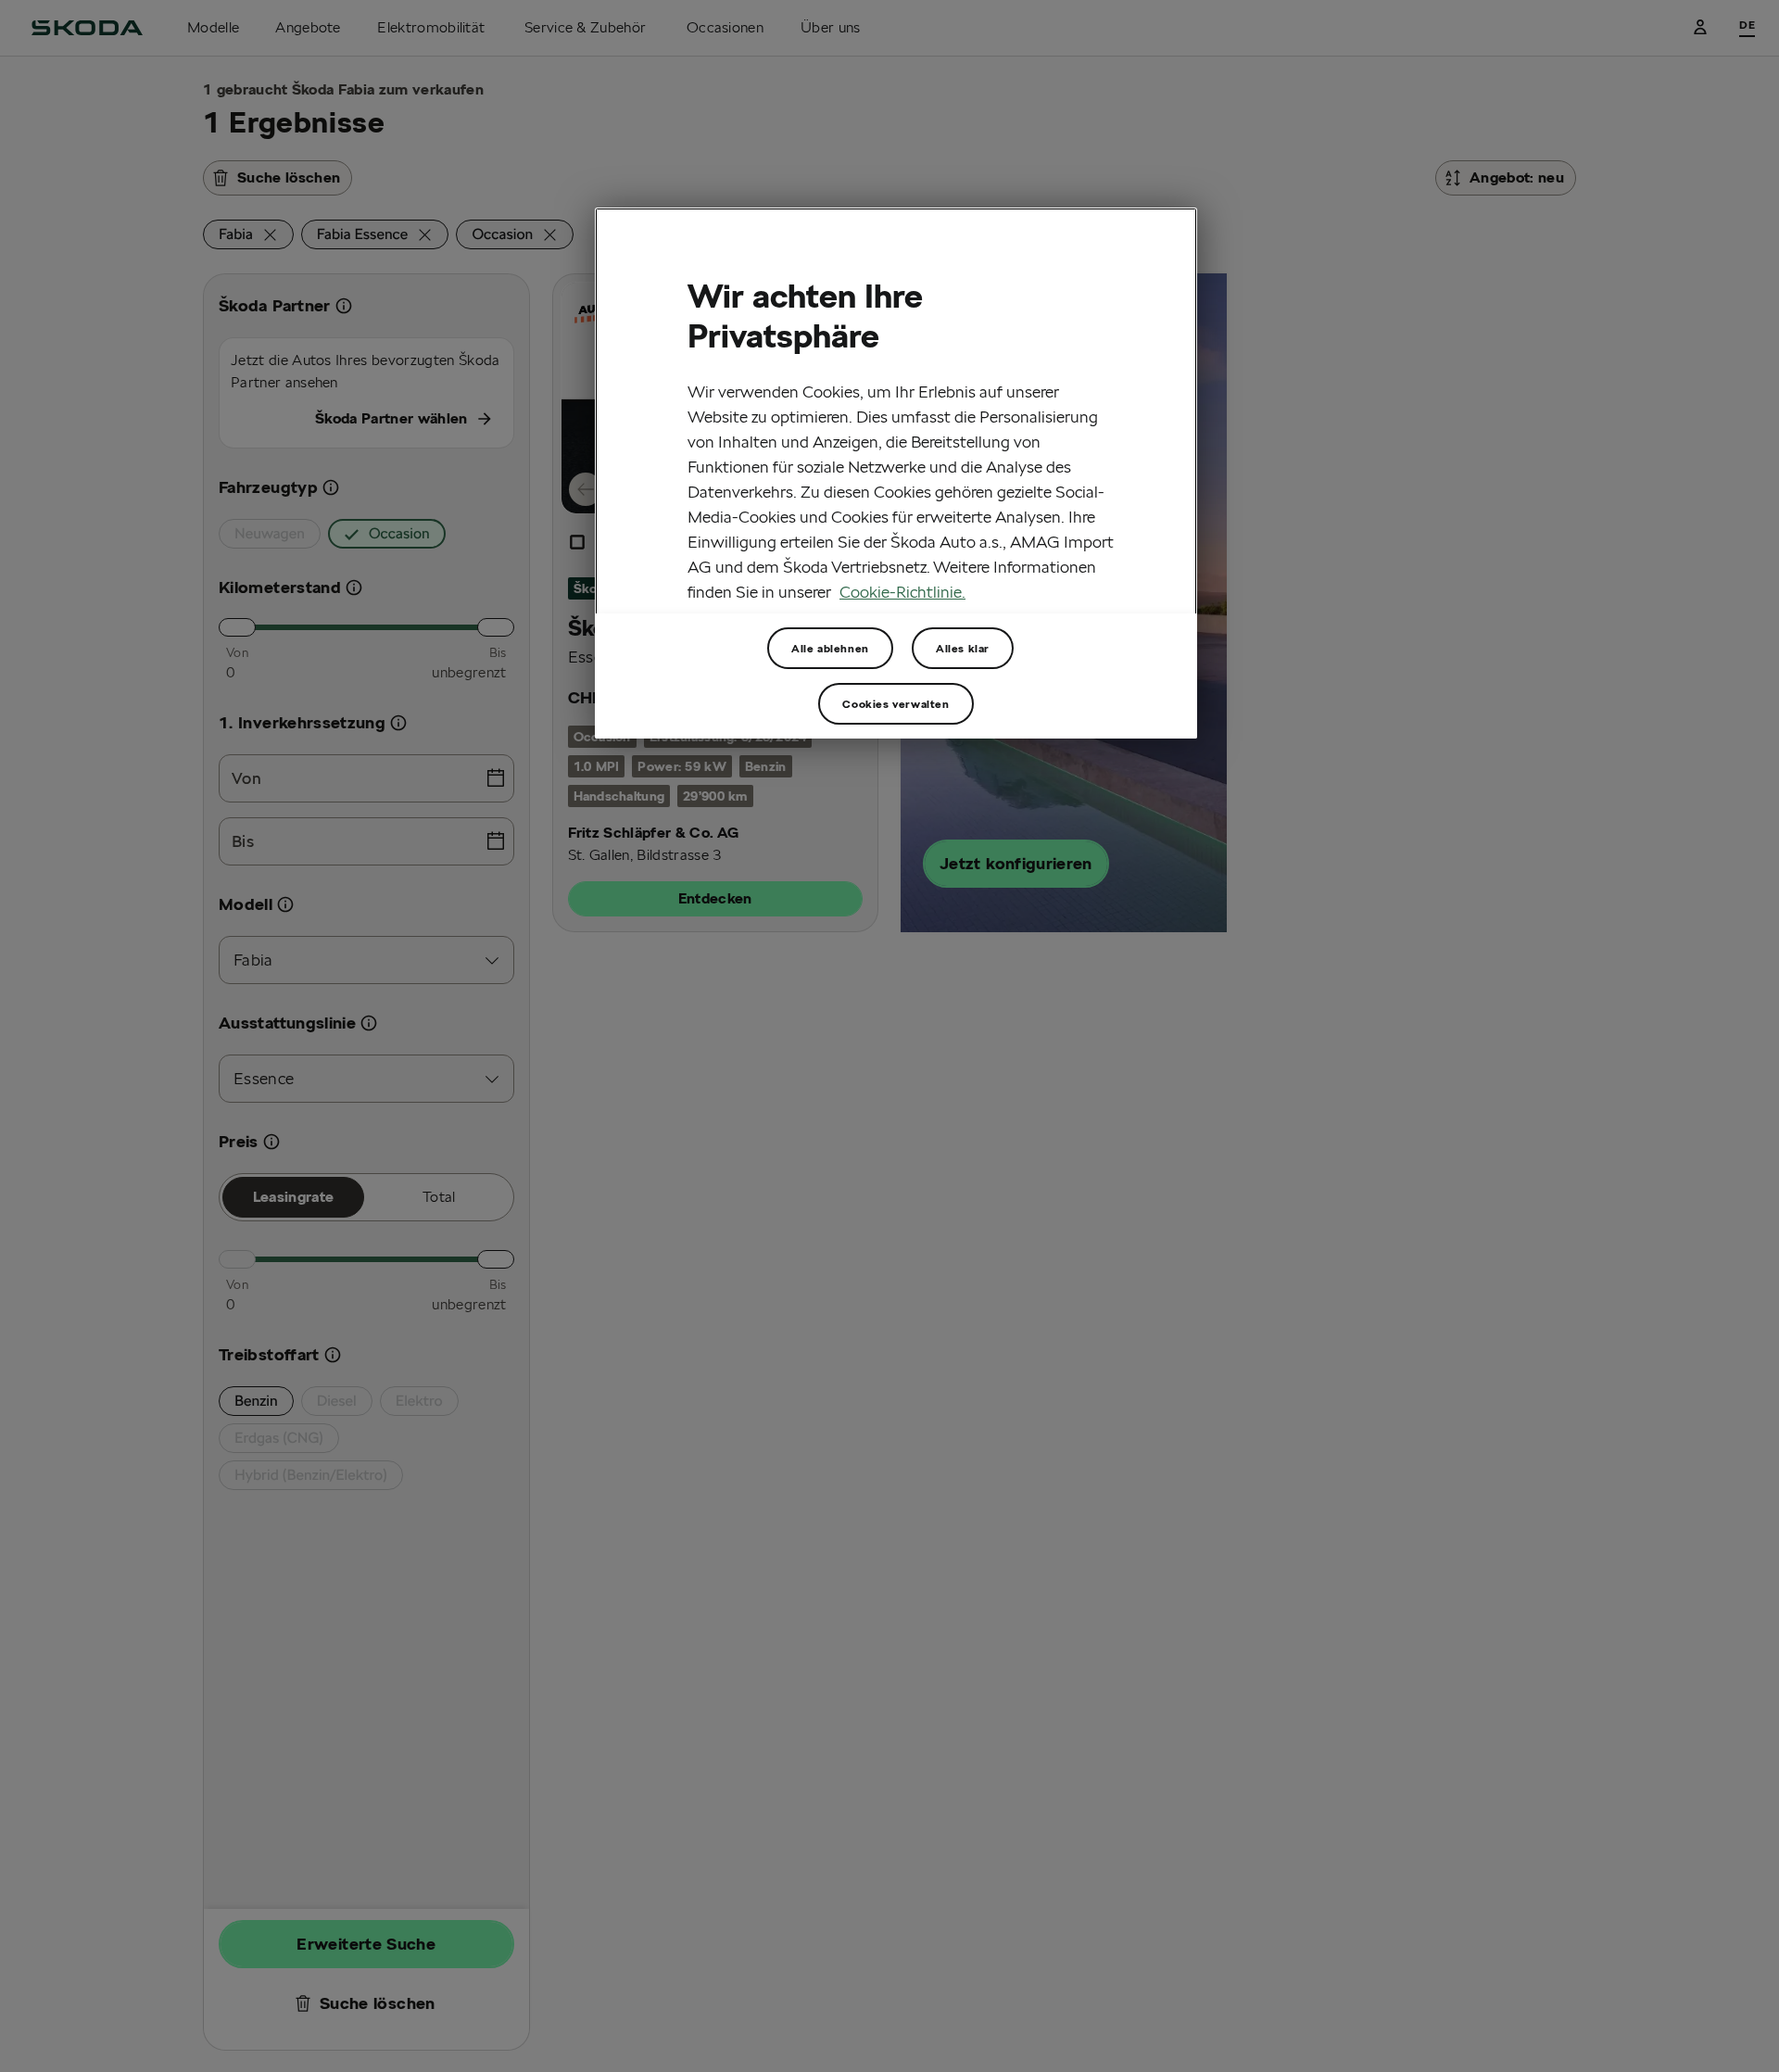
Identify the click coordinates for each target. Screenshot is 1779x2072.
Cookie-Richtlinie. (902, 592)
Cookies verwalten (896, 703)
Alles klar (963, 647)
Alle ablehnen (830, 647)
